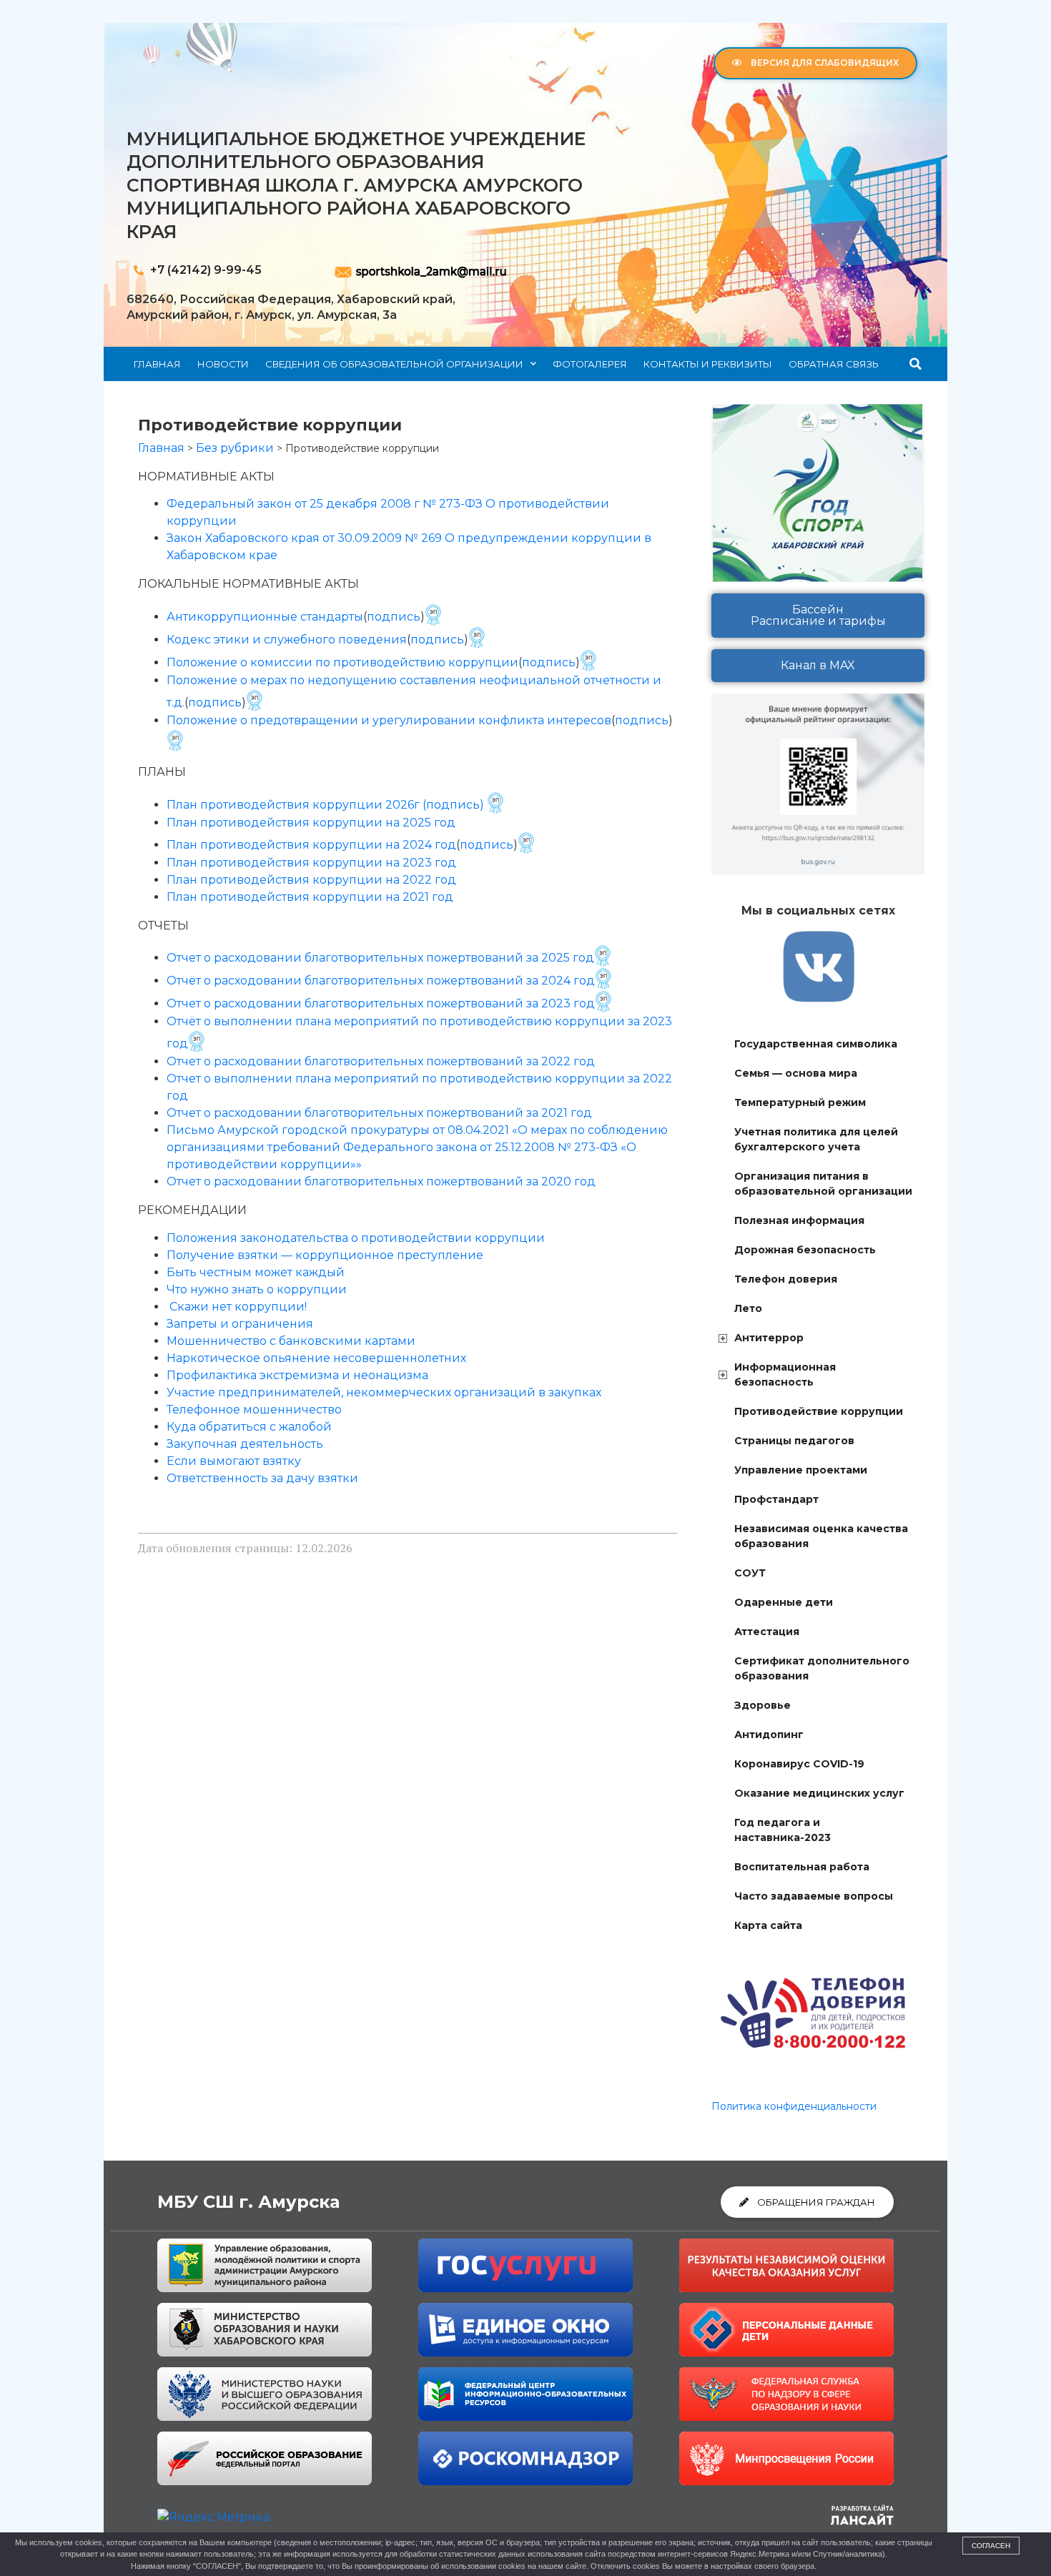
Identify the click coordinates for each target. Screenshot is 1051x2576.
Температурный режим (800, 1102)
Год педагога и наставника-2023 (783, 1830)
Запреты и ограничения (240, 1324)
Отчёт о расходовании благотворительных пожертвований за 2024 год (381, 981)
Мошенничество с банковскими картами (291, 1341)
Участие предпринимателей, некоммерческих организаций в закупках (384, 1392)
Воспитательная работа (802, 1867)
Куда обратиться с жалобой (249, 1427)
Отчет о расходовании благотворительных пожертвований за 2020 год (381, 1181)
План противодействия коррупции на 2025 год (311, 823)
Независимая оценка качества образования (821, 1536)
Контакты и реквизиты (708, 364)
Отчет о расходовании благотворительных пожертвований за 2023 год (381, 1003)
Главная (157, 364)
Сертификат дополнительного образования (822, 1668)
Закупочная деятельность (245, 1444)
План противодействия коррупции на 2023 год (311, 863)
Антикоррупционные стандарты (265, 617)
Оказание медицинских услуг (819, 1793)
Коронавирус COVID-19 (799, 1764)
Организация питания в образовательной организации (823, 1184)
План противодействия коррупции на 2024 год (311, 845)
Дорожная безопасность (805, 1250)
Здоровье (763, 1705)
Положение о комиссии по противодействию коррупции (342, 662)
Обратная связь (834, 364)
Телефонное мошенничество (254, 1410)
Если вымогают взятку (234, 1461)
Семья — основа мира (796, 1073)
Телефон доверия (786, 1279)
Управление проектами (801, 1470)
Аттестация (767, 1632)
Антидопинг (769, 1734)
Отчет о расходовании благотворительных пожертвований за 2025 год (380, 958)
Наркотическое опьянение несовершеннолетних (316, 1358)
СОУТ (750, 1573)
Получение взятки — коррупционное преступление (325, 1255)
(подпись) (453, 805)
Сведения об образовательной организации (394, 364)
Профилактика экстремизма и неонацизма (297, 1375)
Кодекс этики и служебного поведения (287, 640)
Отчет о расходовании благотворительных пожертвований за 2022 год (381, 1061)
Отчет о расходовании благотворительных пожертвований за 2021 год (379, 1113)
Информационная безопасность (785, 1375)
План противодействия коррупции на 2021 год (310, 897)
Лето (748, 1308)
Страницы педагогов (794, 1441)
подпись (394, 617)
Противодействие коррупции (819, 1411)
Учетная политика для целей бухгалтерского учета (816, 1139)
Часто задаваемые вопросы (814, 1896)
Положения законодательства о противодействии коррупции (356, 1238)
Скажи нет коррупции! (238, 1307)
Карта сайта (768, 1925)
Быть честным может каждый (256, 1272)
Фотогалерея (590, 364)
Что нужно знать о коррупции (257, 1289)
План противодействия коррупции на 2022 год (311, 880)
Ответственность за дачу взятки (262, 1478)
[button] (916, 364)
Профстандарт (776, 1499)
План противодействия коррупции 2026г (293, 805)
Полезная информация (799, 1220)
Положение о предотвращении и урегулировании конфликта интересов (389, 720)
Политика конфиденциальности (794, 2106)
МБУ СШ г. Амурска (248, 2202)
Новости (223, 364)
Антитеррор (769, 1338)
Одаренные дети (784, 1602)
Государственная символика (816, 1044)
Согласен (991, 2546)
